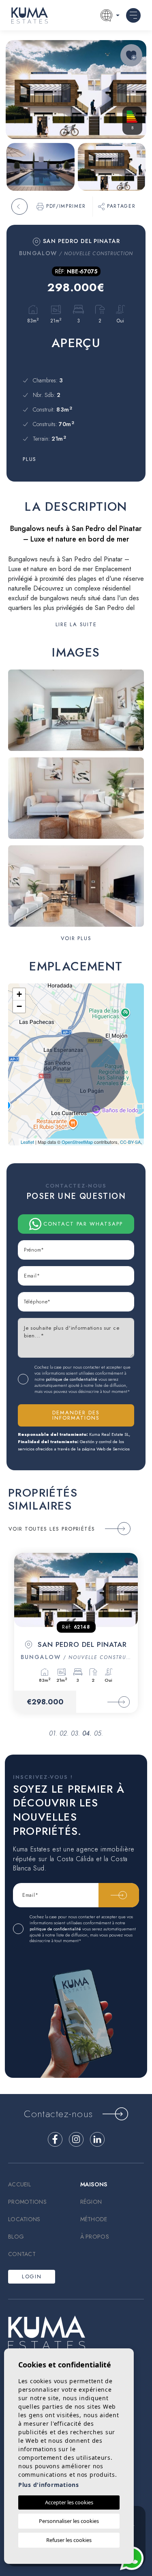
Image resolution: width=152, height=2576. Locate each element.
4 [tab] (88, 1733)
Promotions (27, 2202)
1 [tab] (54, 1733)
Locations (24, 2219)
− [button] (19, 1006)
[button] (76, 938)
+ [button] (19, 994)
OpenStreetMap (77, 1142)
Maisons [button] (94, 2184)
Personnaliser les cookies (69, 2521)
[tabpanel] (76, 1633)
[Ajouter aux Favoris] (131, 55)
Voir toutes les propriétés (52, 1529)
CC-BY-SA (130, 1142)
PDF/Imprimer (66, 206)
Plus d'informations (49, 2485)
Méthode (94, 2219)
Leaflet (27, 1142)
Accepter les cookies (69, 2502)
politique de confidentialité (72, 1379)
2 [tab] (65, 1733)
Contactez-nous (58, 2114)
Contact (22, 2254)
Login (32, 2276)
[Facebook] (55, 2139)
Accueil (19, 2184)
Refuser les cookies (69, 2540)
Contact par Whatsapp (83, 1224)
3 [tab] (76, 1733)
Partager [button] (121, 206)
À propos (95, 2237)
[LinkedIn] (97, 2139)
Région (91, 2202)
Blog (16, 2237)
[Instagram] (76, 2139)
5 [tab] (100, 1733)
